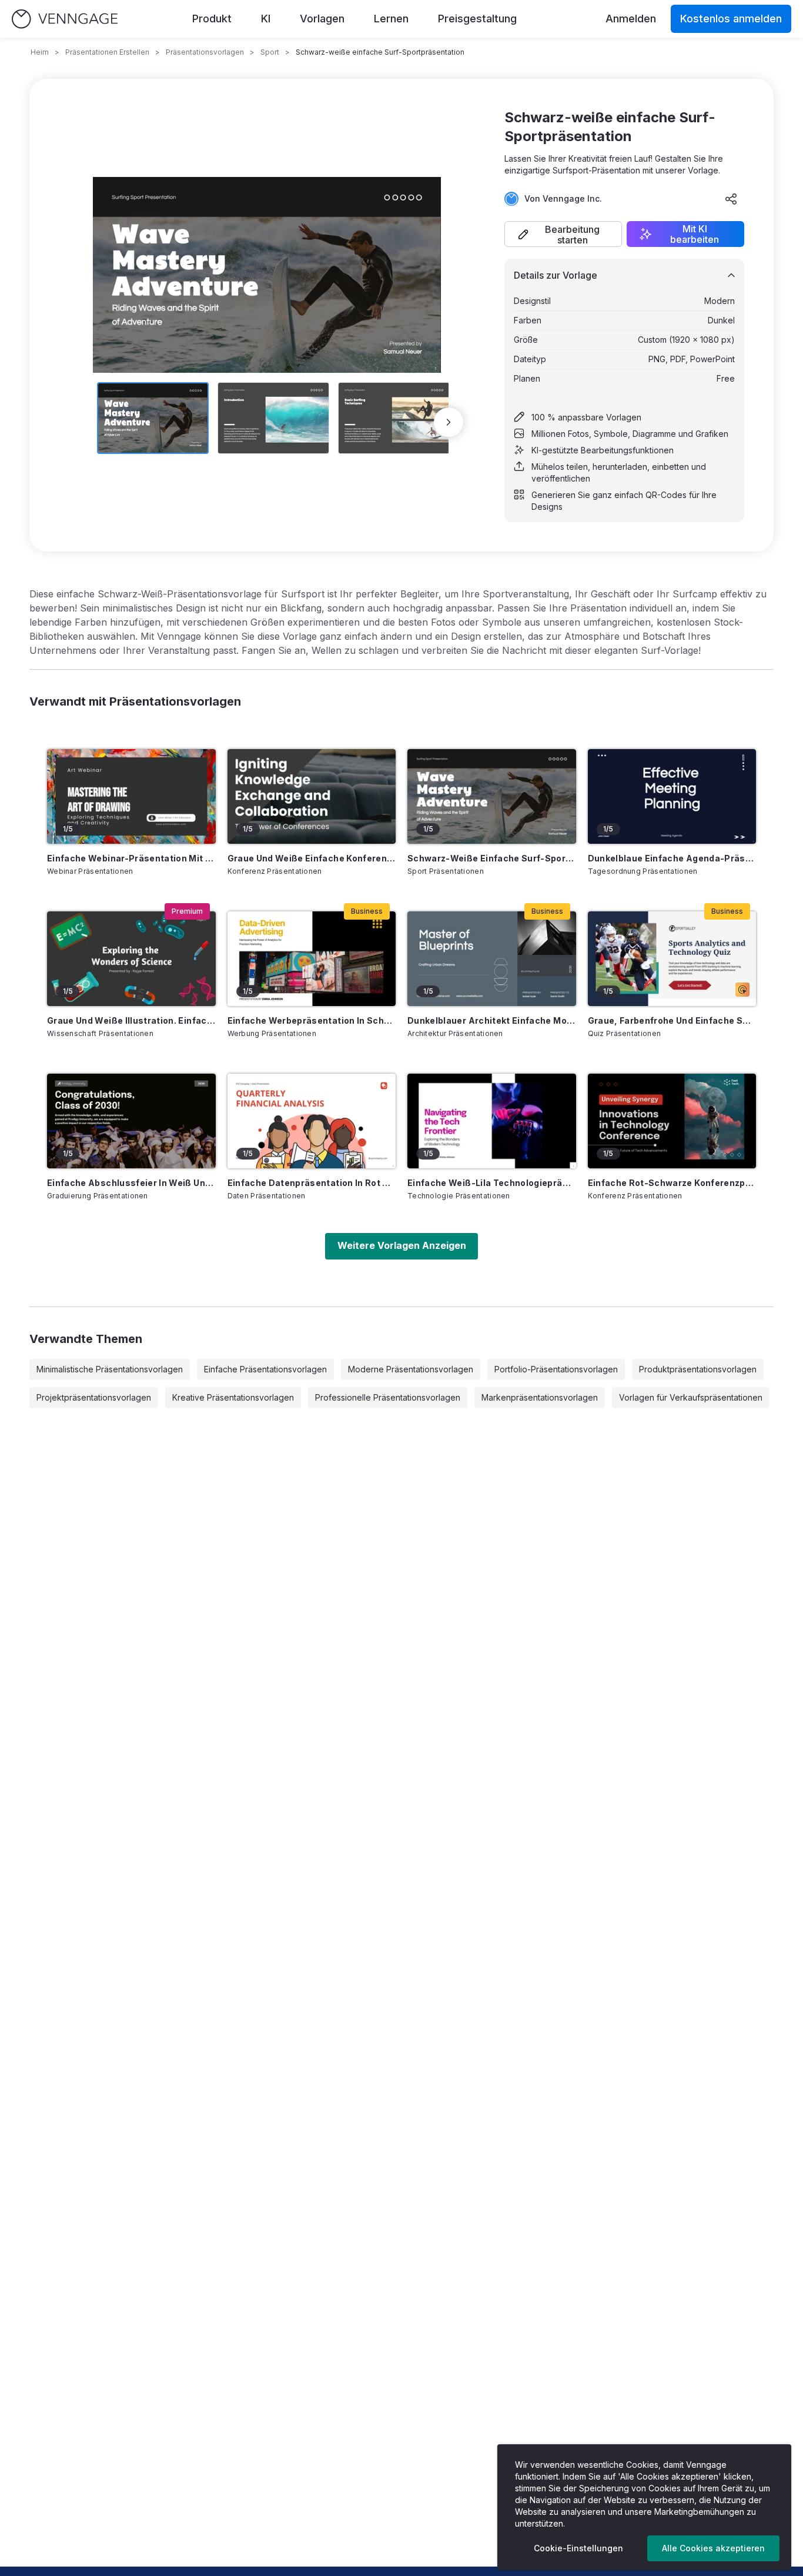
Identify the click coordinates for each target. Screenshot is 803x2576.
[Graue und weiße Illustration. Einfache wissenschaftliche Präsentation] (131, 959)
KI (266, 19)
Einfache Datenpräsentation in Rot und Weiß (312, 1183)
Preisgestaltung (477, 19)
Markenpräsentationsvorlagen (540, 1397)
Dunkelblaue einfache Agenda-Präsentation (672, 858)
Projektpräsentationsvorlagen (94, 1397)
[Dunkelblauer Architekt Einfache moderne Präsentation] (492, 959)
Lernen (391, 19)
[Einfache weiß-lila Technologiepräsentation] (492, 1121)
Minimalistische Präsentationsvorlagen (110, 1369)
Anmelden (631, 19)
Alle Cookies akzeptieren (713, 2548)
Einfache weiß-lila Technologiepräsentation (492, 1183)
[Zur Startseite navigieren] (65, 19)
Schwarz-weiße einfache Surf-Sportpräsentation (492, 858)
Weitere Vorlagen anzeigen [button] (402, 1245)
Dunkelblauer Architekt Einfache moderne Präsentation (492, 1020)
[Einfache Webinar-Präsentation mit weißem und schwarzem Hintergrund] (131, 796)
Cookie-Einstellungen (578, 2548)
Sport (270, 52)
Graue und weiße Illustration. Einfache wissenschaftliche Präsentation (131, 1020)
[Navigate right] (449, 422)
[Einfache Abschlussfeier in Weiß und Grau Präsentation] (131, 1121)
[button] (563, 234)
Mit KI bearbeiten (695, 234)
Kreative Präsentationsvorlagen (233, 1397)
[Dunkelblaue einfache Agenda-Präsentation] (672, 796)
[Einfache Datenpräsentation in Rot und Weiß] (312, 1121)
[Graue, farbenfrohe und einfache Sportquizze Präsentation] (672, 959)
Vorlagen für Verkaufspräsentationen (691, 1397)
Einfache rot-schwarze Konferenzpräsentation (672, 1183)
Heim (40, 52)
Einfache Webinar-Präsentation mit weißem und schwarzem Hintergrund (131, 858)
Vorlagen (322, 19)
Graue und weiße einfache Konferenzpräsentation (312, 858)
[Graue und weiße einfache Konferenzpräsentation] (312, 796)
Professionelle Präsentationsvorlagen (388, 1397)
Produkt (212, 19)
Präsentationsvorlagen (205, 52)
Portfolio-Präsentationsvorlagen (556, 1369)
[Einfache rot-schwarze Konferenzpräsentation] (672, 1121)
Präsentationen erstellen (107, 52)
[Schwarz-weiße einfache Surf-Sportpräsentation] (492, 796)
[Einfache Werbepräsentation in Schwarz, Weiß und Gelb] (312, 959)
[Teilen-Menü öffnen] (731, 199)
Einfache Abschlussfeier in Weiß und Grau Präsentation (131, 1183)
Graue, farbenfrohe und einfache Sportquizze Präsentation (672, 1020)
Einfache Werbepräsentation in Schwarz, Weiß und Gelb (312, 1020)
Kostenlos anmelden (731, 19)
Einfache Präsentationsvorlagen (265, 1369)
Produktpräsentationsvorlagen (698, 1369)
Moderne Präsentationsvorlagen (411, 1369)
